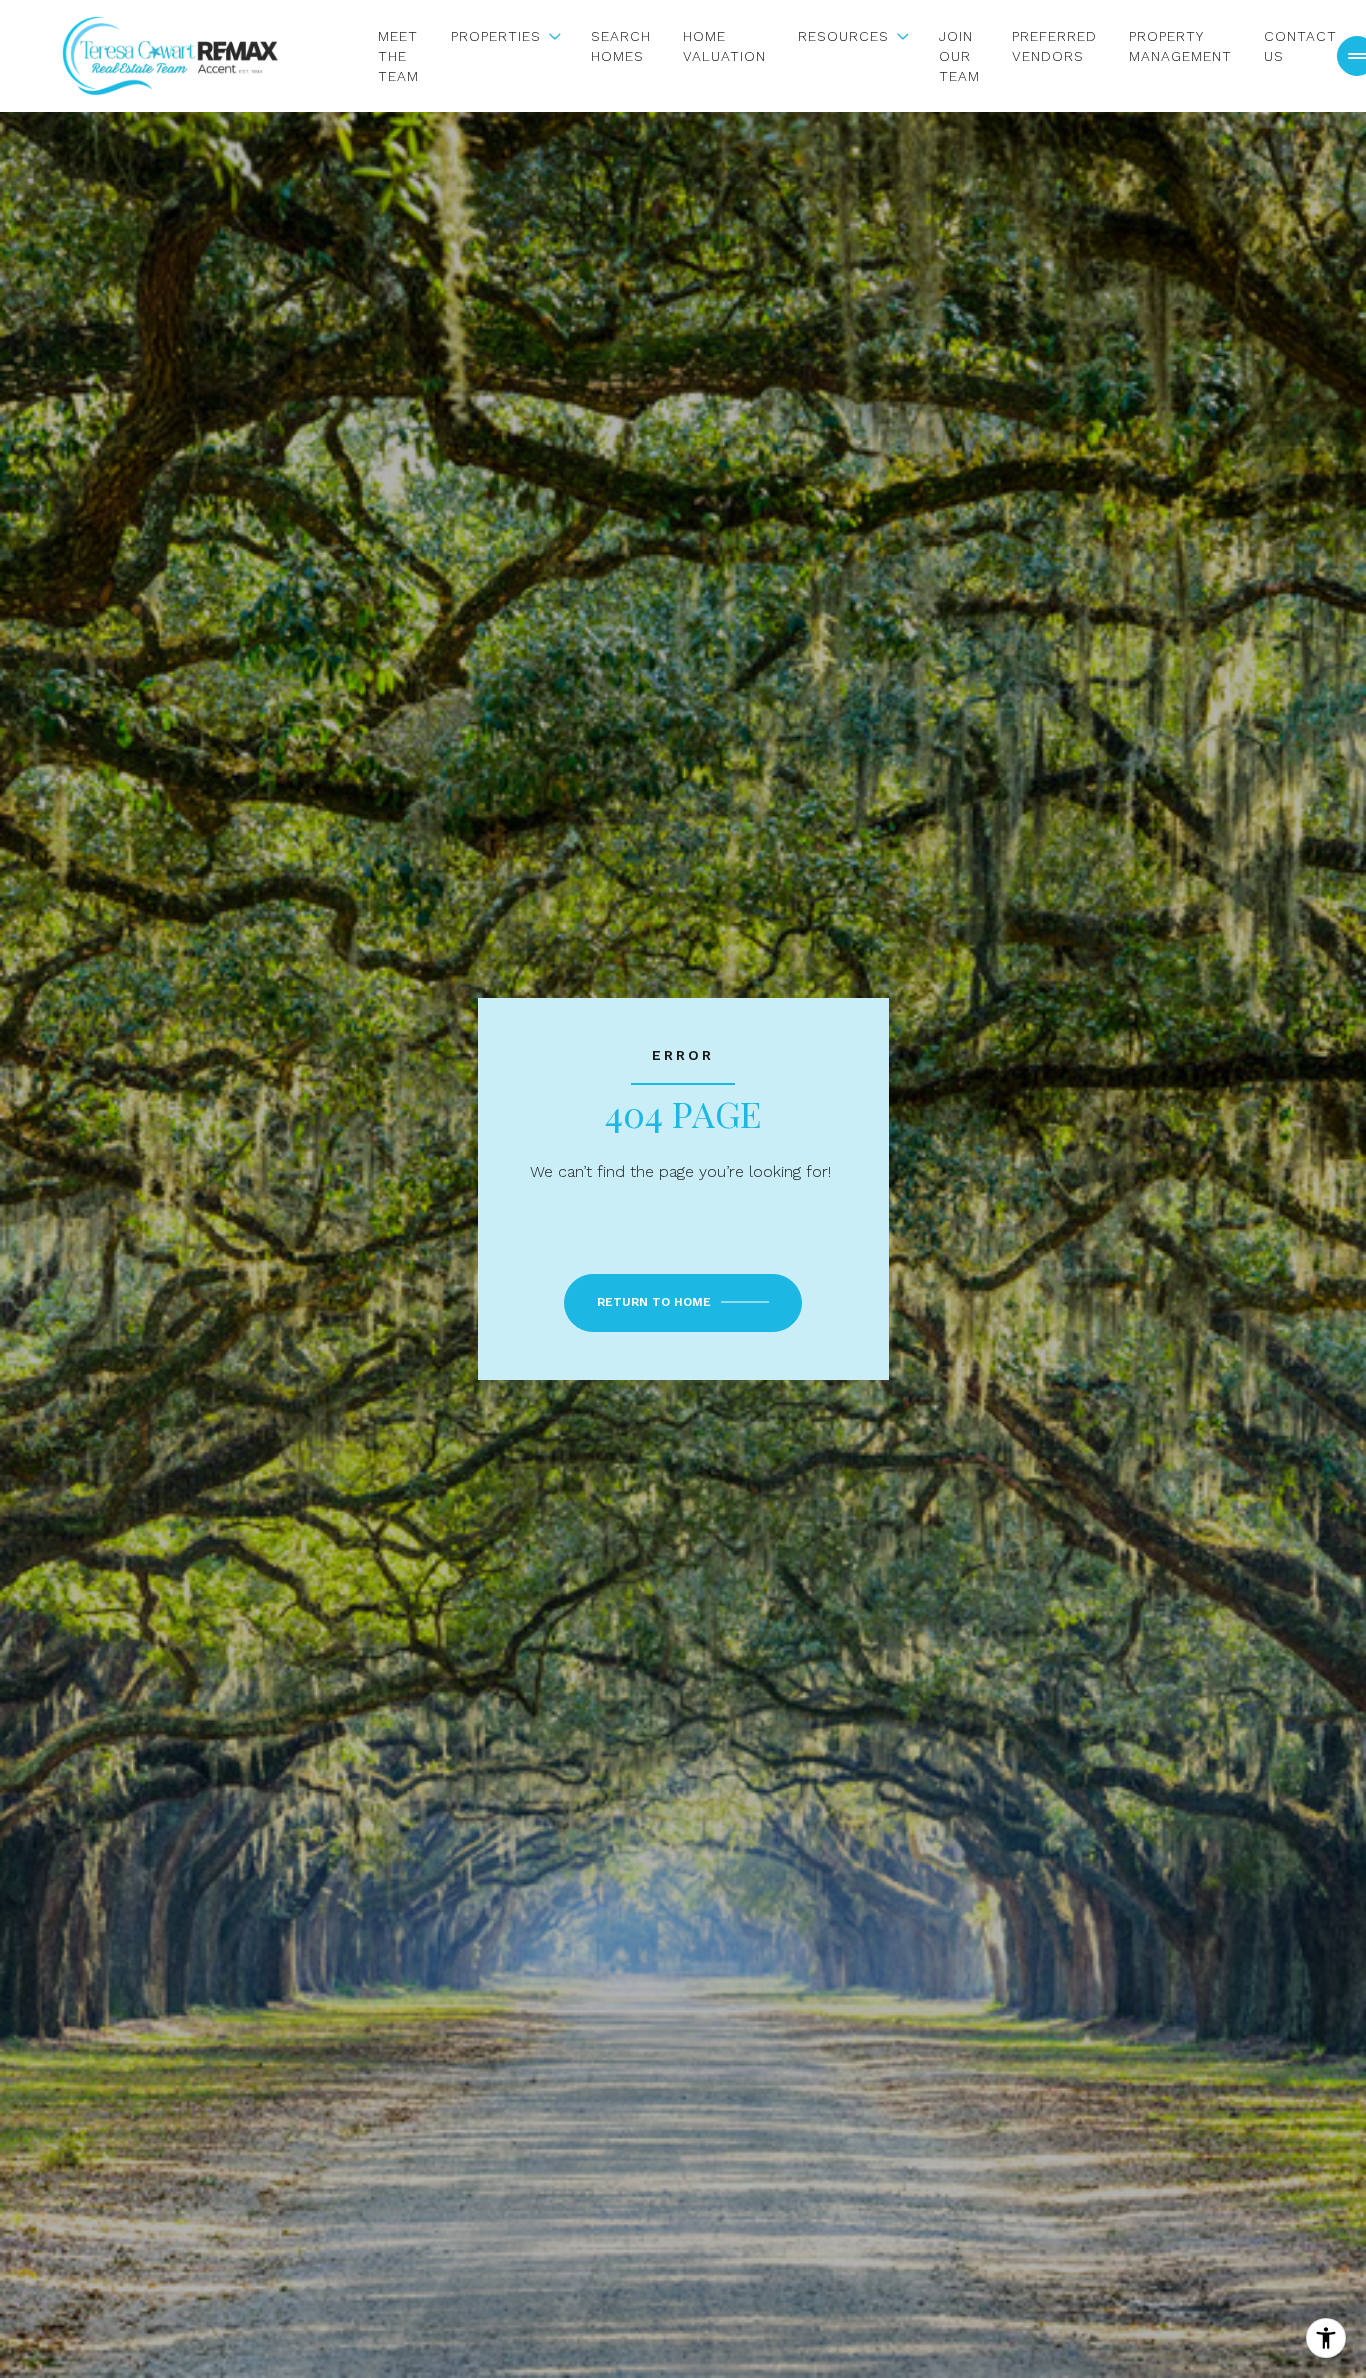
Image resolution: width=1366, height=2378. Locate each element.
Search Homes (621, 46)
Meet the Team (398, 56)
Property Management (1180, 46)
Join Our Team (959, 56)
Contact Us (1300, 46)
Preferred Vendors (1054, 46)
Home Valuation (724, 46)
